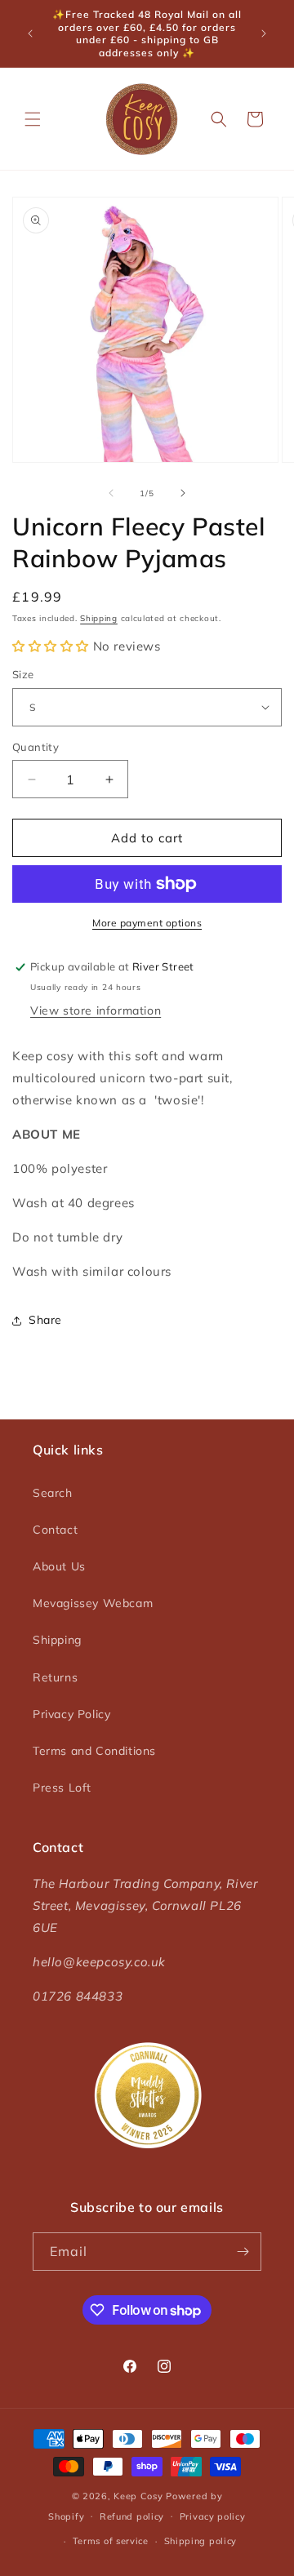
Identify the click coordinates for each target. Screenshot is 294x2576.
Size (23, 674)
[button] (33, 119)
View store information (96, 1010)
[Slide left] (111, 493)
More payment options (147, 923)
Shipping (99, 618)
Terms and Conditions (94, 1751)
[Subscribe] (243, 2252)
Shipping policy (201, 2541)
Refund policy (132, 2516)
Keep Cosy (138, 2496)
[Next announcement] (264, 33)
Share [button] (45, 1320)
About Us (59, 1566)
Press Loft (62, 1788)
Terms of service (111, 2541)
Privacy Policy (71, 1714)
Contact (55, 1530)
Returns (55, 1677)
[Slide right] (183, 493)
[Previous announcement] (30, 33)
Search (53, 1493)
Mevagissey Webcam (93, 1603)
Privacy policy (213, 2516)
